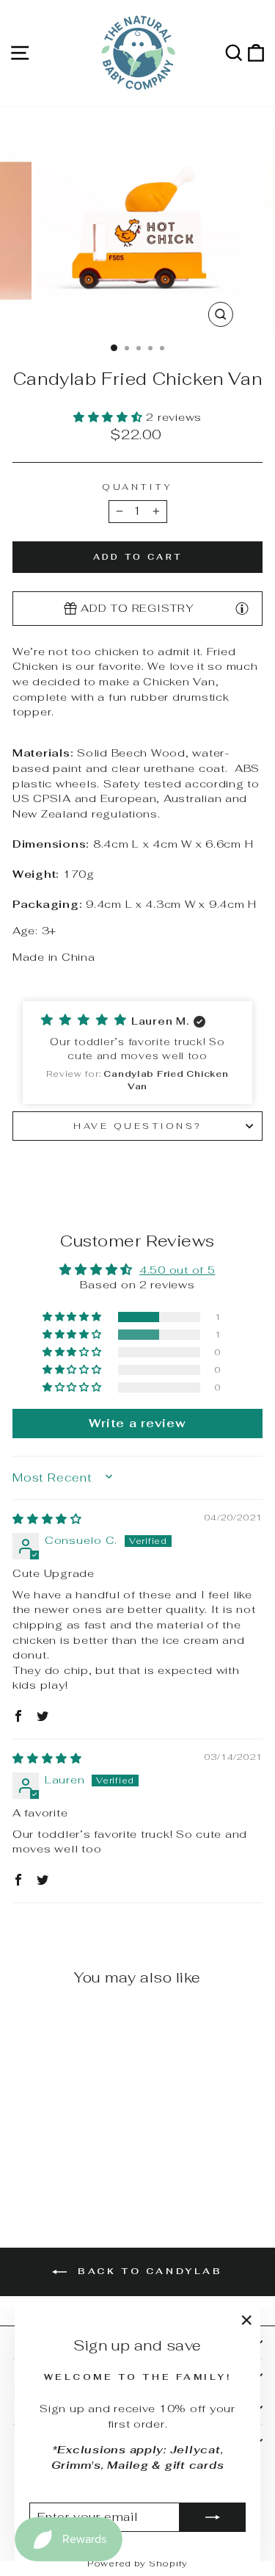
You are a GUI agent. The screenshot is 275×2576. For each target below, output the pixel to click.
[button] (110, 417)
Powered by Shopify (137, 2564)
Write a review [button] (137, 1423)
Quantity (137, 487)
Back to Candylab (147, 2271)
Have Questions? (137, 1126)
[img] (47, 1519)
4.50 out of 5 (177, 1270)
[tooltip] (242, 607)
